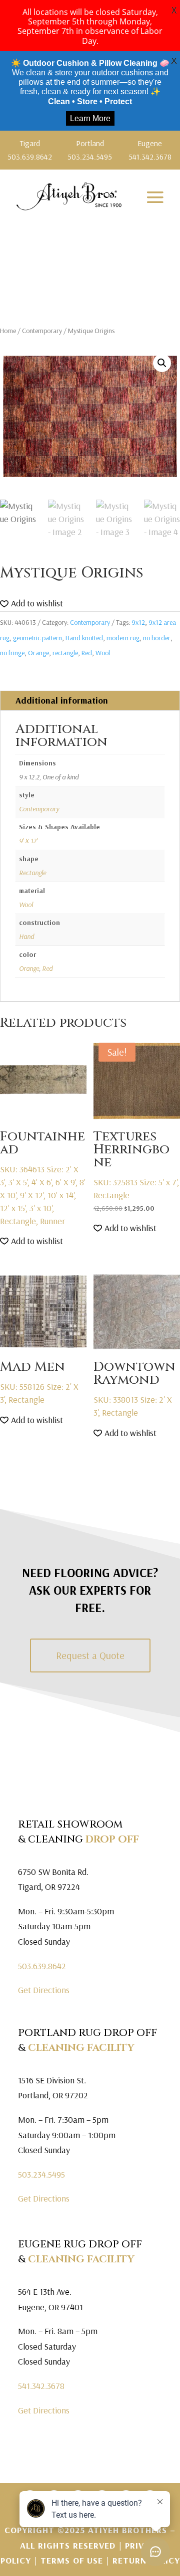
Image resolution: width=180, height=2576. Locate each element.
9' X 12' (28, 841)
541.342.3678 (41, 2386)
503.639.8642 (42, 1966)
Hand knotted (84, 638)
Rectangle (32, 873)
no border (157, 638)
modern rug (123, 638)
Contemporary (42, 331)
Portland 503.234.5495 (90, 150)
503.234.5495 (41, 2174)
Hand (26, 936)
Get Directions (44, 1990)
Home (8, 331)
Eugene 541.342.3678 (150, 150)
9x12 (138, 622)
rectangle (65, 653)
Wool (103, 653)
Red (87, 653)
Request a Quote (90, 1655)
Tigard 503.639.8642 (30, 150)
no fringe (12, 653)
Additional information (62, 700)
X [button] (174, 10)
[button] (162, 363)
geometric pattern (37, 638)
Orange (38, 653)
